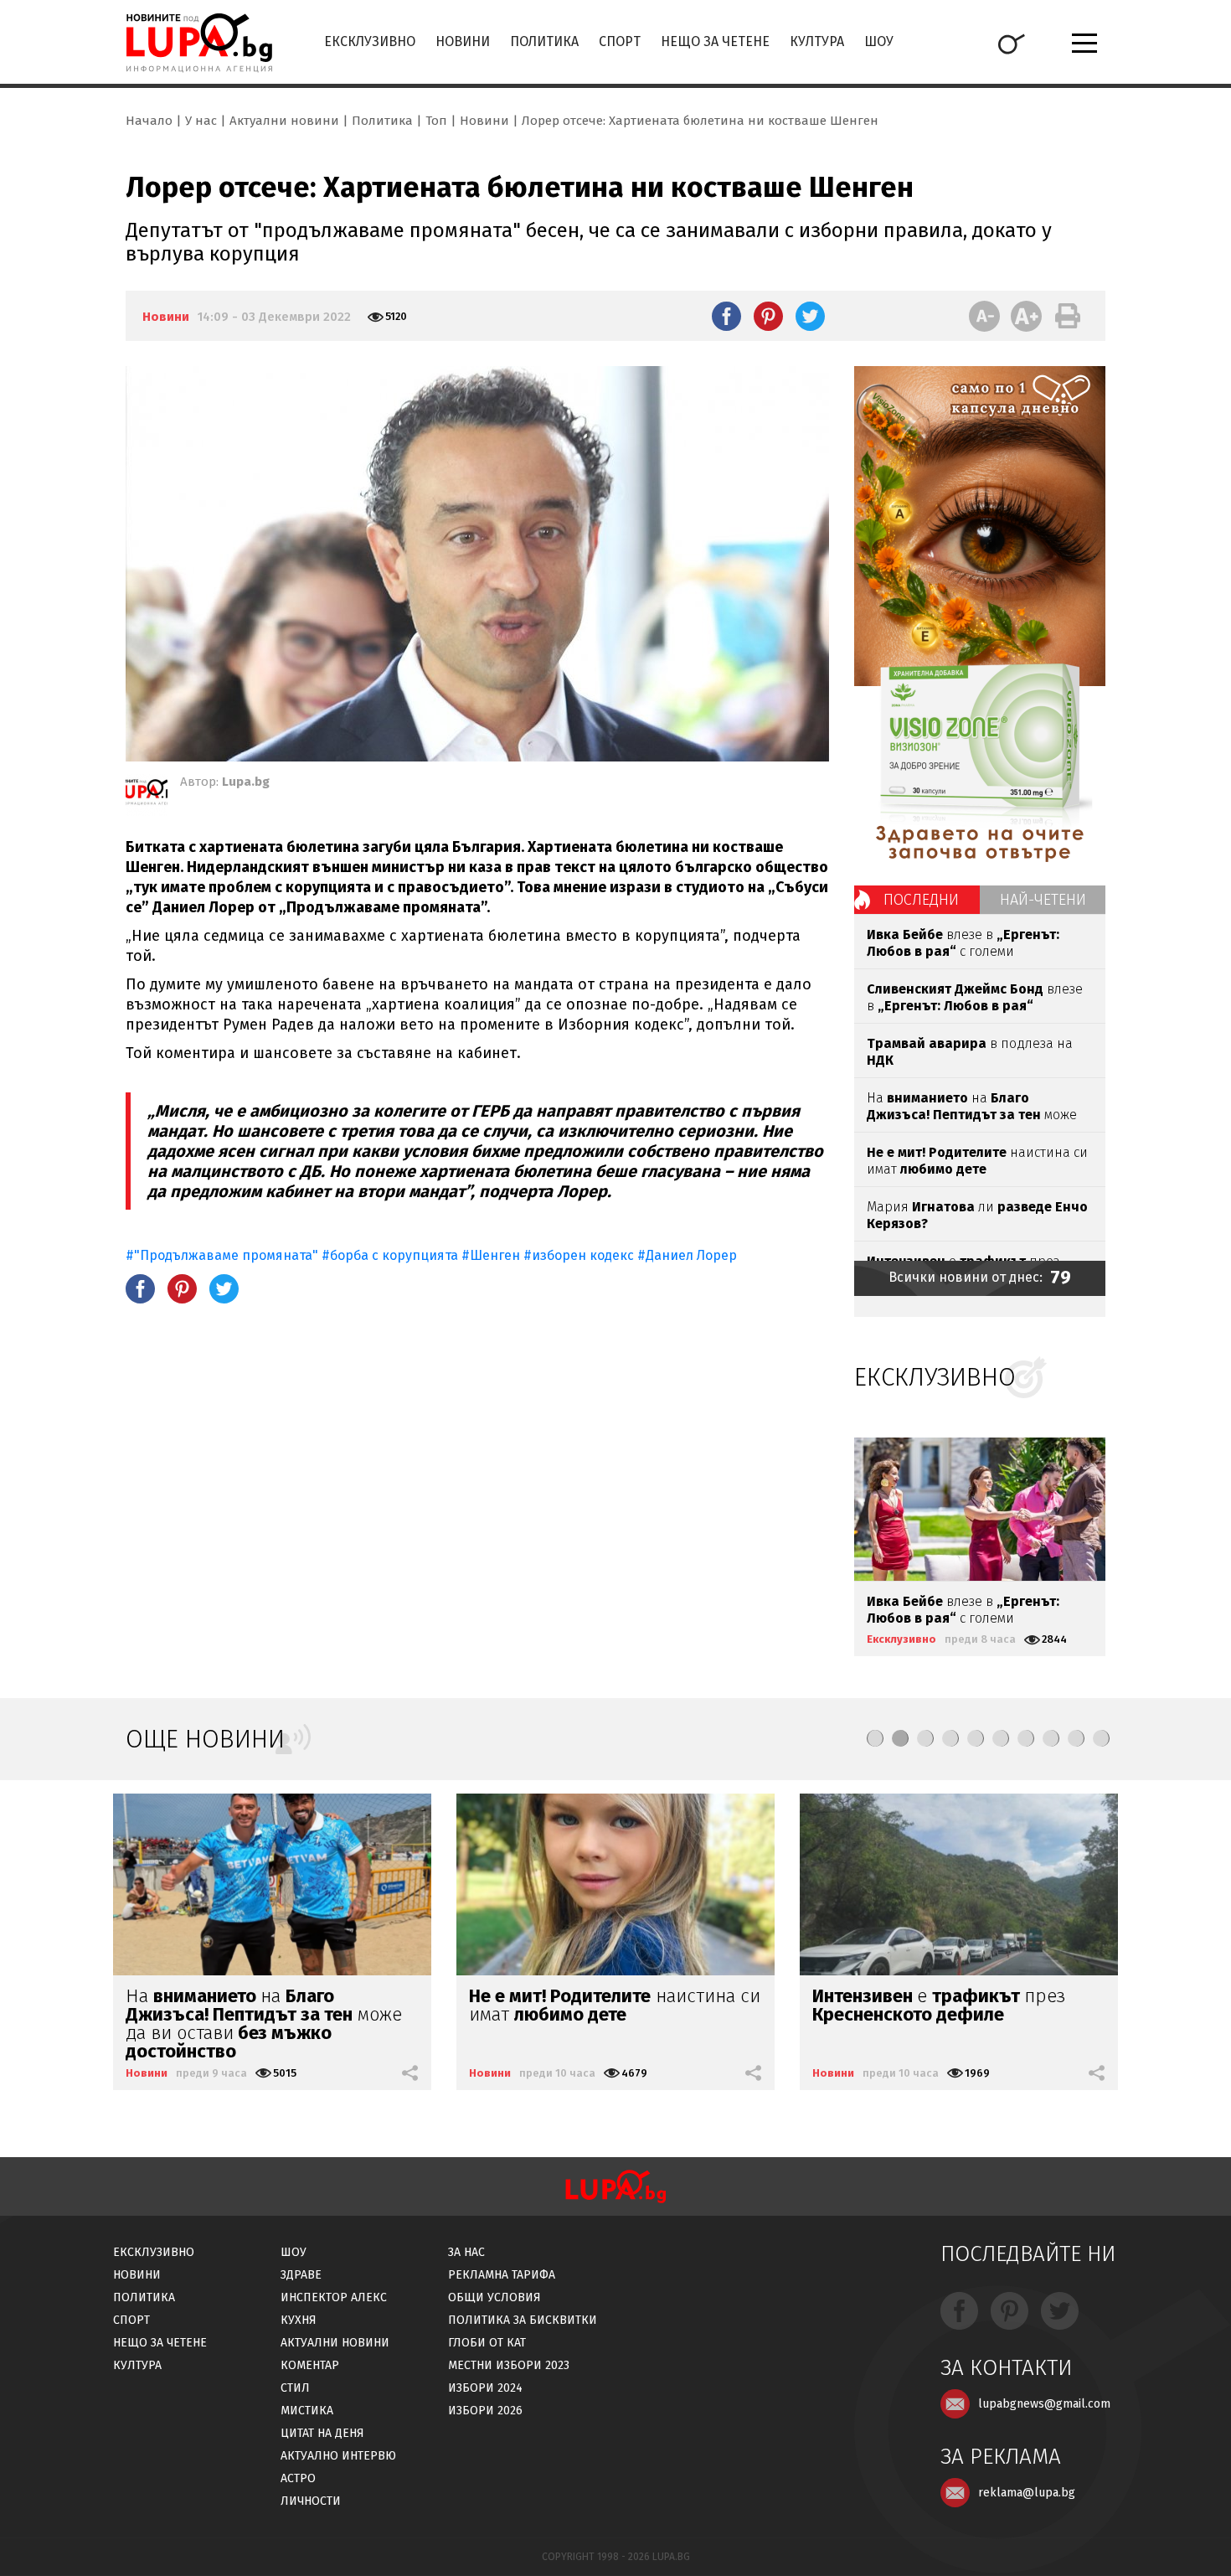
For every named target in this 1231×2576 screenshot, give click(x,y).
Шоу (879, 41)
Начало (149, 121)
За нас (466, 2252)
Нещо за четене (715, 41)
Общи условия (494, 2297)
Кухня (299, 2320)
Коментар (310, 2365)
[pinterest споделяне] (768, 316)
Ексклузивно (370, 41)
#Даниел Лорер (687, 1255)
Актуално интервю (338, 2456)
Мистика (307, 2411)
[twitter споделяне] (810, 316)
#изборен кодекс (579, 1255)
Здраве (301, 2275)
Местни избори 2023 (509, 2365)
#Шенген (491, 1255)
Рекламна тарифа (502, 2275)
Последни (921, 900)
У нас (201, 121)
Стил (295, 2388)
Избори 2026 (485, 2411)
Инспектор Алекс (334, 2297)
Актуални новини (284, 121)
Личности (311, 2501)
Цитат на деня (322, 2433)
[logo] (199, 43)
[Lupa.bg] (147, 795)
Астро (298, 2478)
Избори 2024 (485, 2388)
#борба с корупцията (390, 1255)
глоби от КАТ (487, 2343)
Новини (463, 41)
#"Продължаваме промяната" (222, 1255)
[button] (875, 1738)
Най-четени (1043, 900)
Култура (817, 41)
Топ (436, 121)
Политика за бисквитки (523, 2320)
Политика (544, 41)
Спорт (620, 41)
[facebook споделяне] (726, 316)
